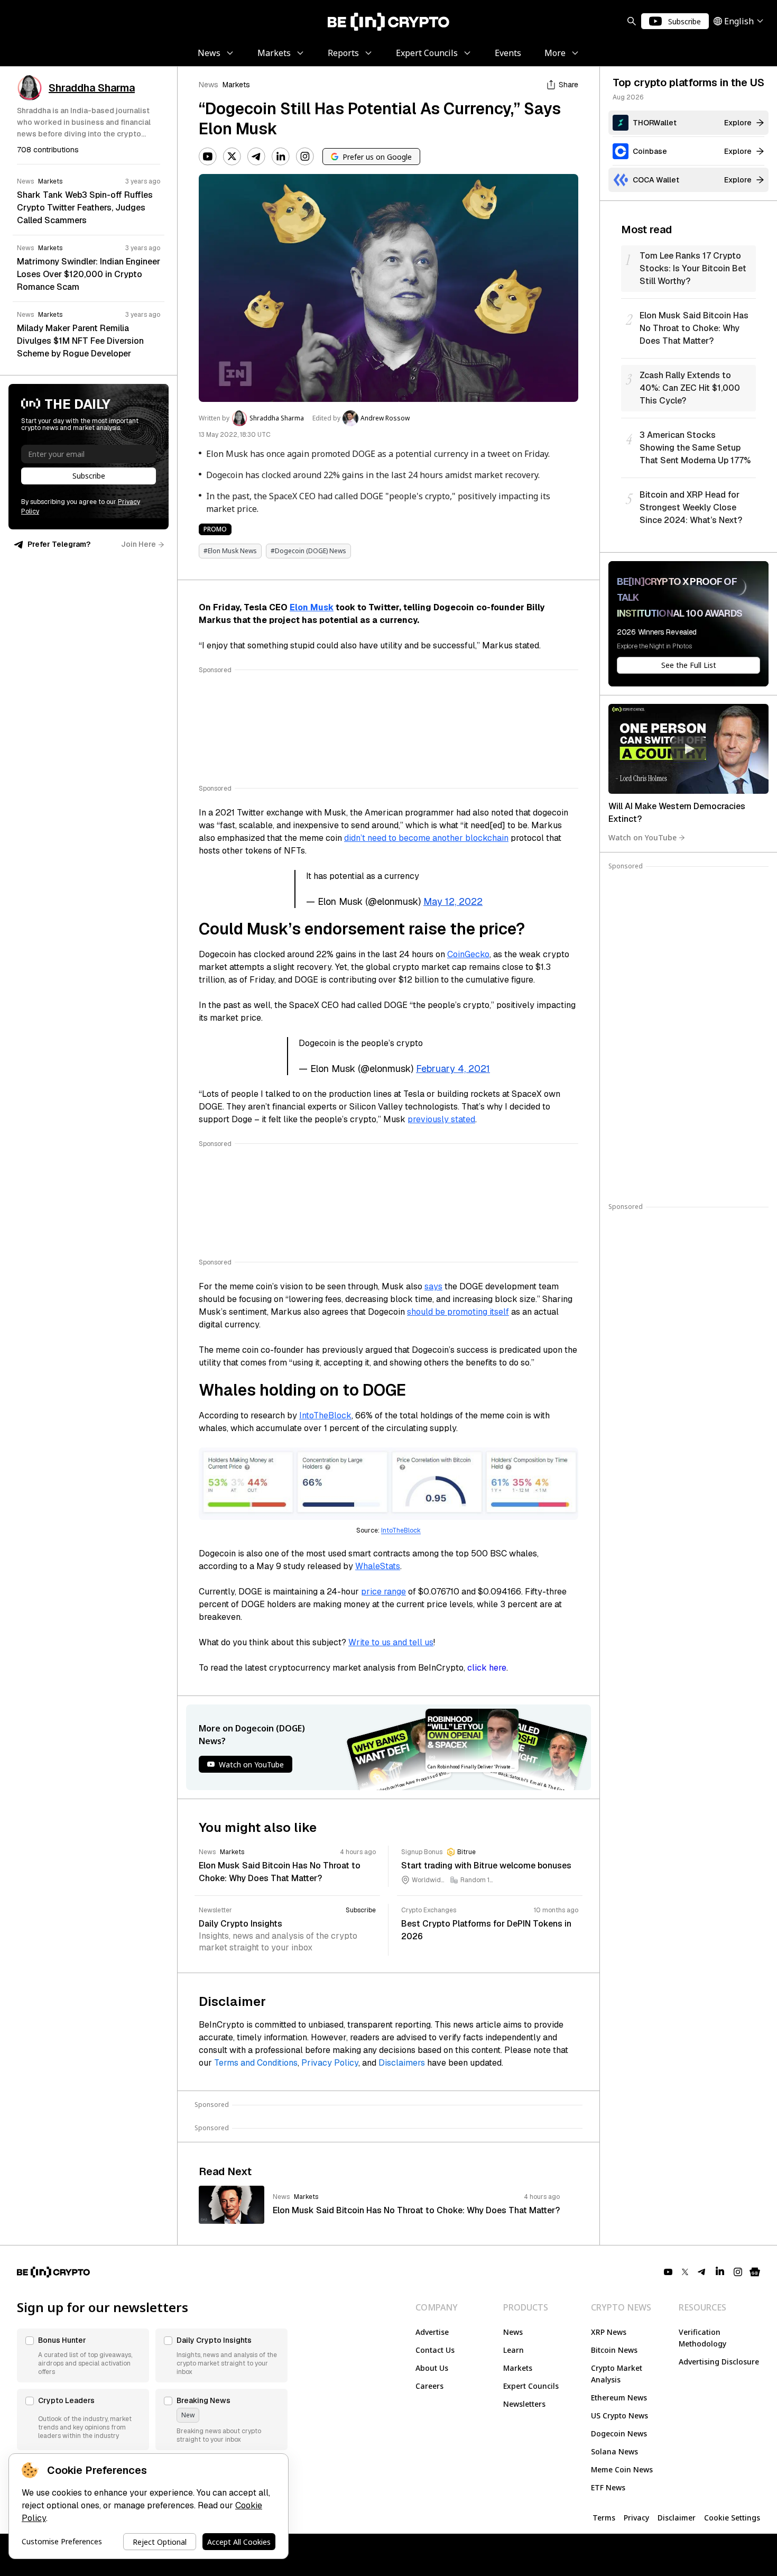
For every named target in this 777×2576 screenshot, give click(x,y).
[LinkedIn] (281, 157)
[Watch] (688, 749)
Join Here (138, 544)
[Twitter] (232, 157)
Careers (429, 2386)
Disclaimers (402, 2063)
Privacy (636, 2518)
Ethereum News (619, 2398)
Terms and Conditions (256, 2063)
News (209, 85)
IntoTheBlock (325, 1415)
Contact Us (435, 2350)
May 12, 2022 (453, 901)
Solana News (614, 2451)
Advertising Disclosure (719, 2362)
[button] (83, 2355)
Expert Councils (531, 2386)
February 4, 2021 (453, 1069)
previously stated (441, 1119)
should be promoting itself (458, 1312)
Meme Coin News (622, 2469)
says (433, 1286)
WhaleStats (378, 1566)
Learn (514, 2350)
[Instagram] (305, 157)
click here (487, 1668)
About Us (432, 2368)
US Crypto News (619, 2415)
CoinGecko (468, 954)
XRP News (609, 2332)
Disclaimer (677, 2518)
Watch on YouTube (642, 837)
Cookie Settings (732, 2518)
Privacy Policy (330, 2063)
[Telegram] (256, 157)
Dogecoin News (619, 2433)
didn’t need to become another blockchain (426, 838)
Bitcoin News (614, 2350)
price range (383, 1592)
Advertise (432, 2332)
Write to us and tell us (391, 1642)
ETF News (608, 2487)
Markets (236, 85)
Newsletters (524, 2404)
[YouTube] (208, 157)
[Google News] (755, 2272)
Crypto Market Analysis (617, 2374)
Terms (604, 2518)
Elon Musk (312, 607)
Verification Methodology (702, 2338)
